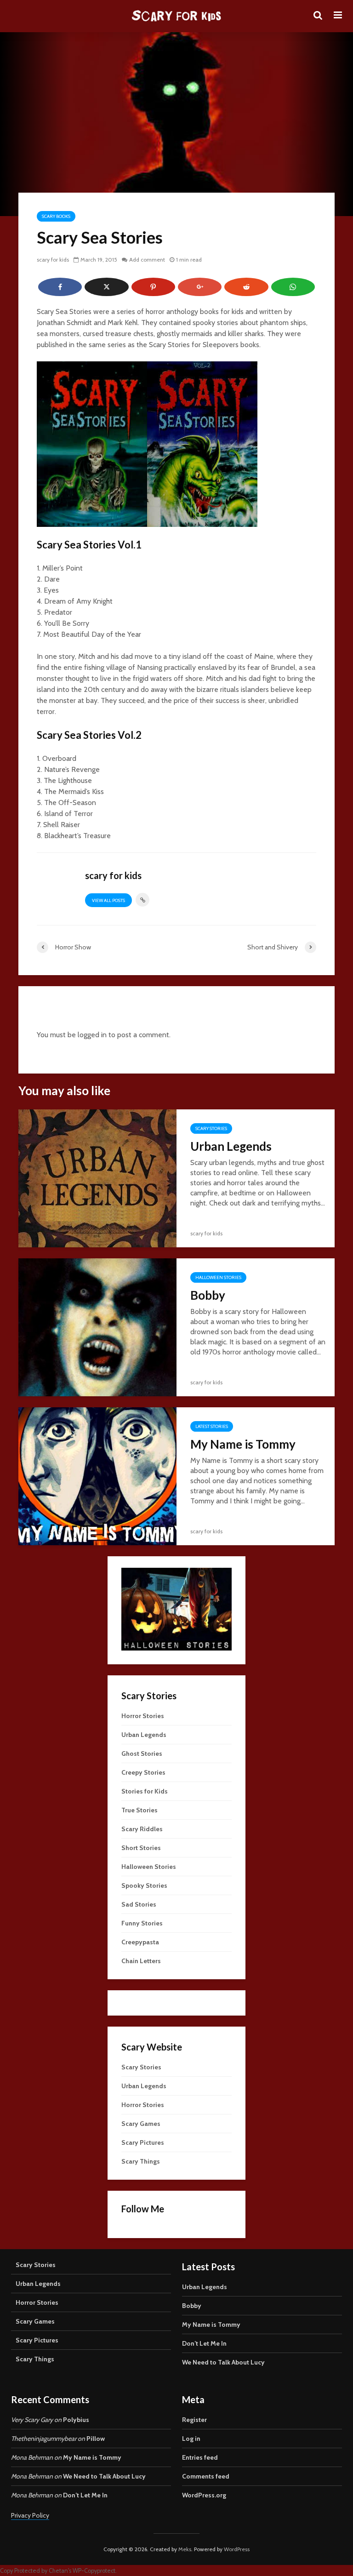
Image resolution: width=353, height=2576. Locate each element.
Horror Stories (143, 1716)
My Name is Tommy (243, 1444)
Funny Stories (142, 1923)
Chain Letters (141, 1961)
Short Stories (141, 1848)
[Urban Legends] (97, 1178)
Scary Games (141, 2124)
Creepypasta (140, 1942)
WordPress (237, 2549)
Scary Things (141, 2161)
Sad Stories (139, 1904)
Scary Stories (211, 1128)
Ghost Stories (142, 1754)
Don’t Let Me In (204, 2343)
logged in (92, 1035)
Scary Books (56, 216)
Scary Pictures (143, 2142)
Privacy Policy (30, 2515)
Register (194, 2420)
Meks (185, 2549)
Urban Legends (231, 1146)
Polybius (76, 2420)
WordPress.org (204, 2495)
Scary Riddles (142, 1829)
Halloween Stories (218, 1277)
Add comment (147, 260)
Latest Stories (212, 1426)
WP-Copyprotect (94, 2571)
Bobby (208, 1295)
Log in (191, 2439)
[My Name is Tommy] (97, 1476)
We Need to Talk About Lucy (223, 2362)
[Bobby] (97, 1327)
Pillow (96, 2439)
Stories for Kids (145, 1791)
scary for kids (53, 260)
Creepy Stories (143, 1772)
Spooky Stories (144, 1885)
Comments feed (206, 2476)
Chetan (58, 2571)
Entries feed (200, 2457)
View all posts (108, 900)
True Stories (139, 1810)
